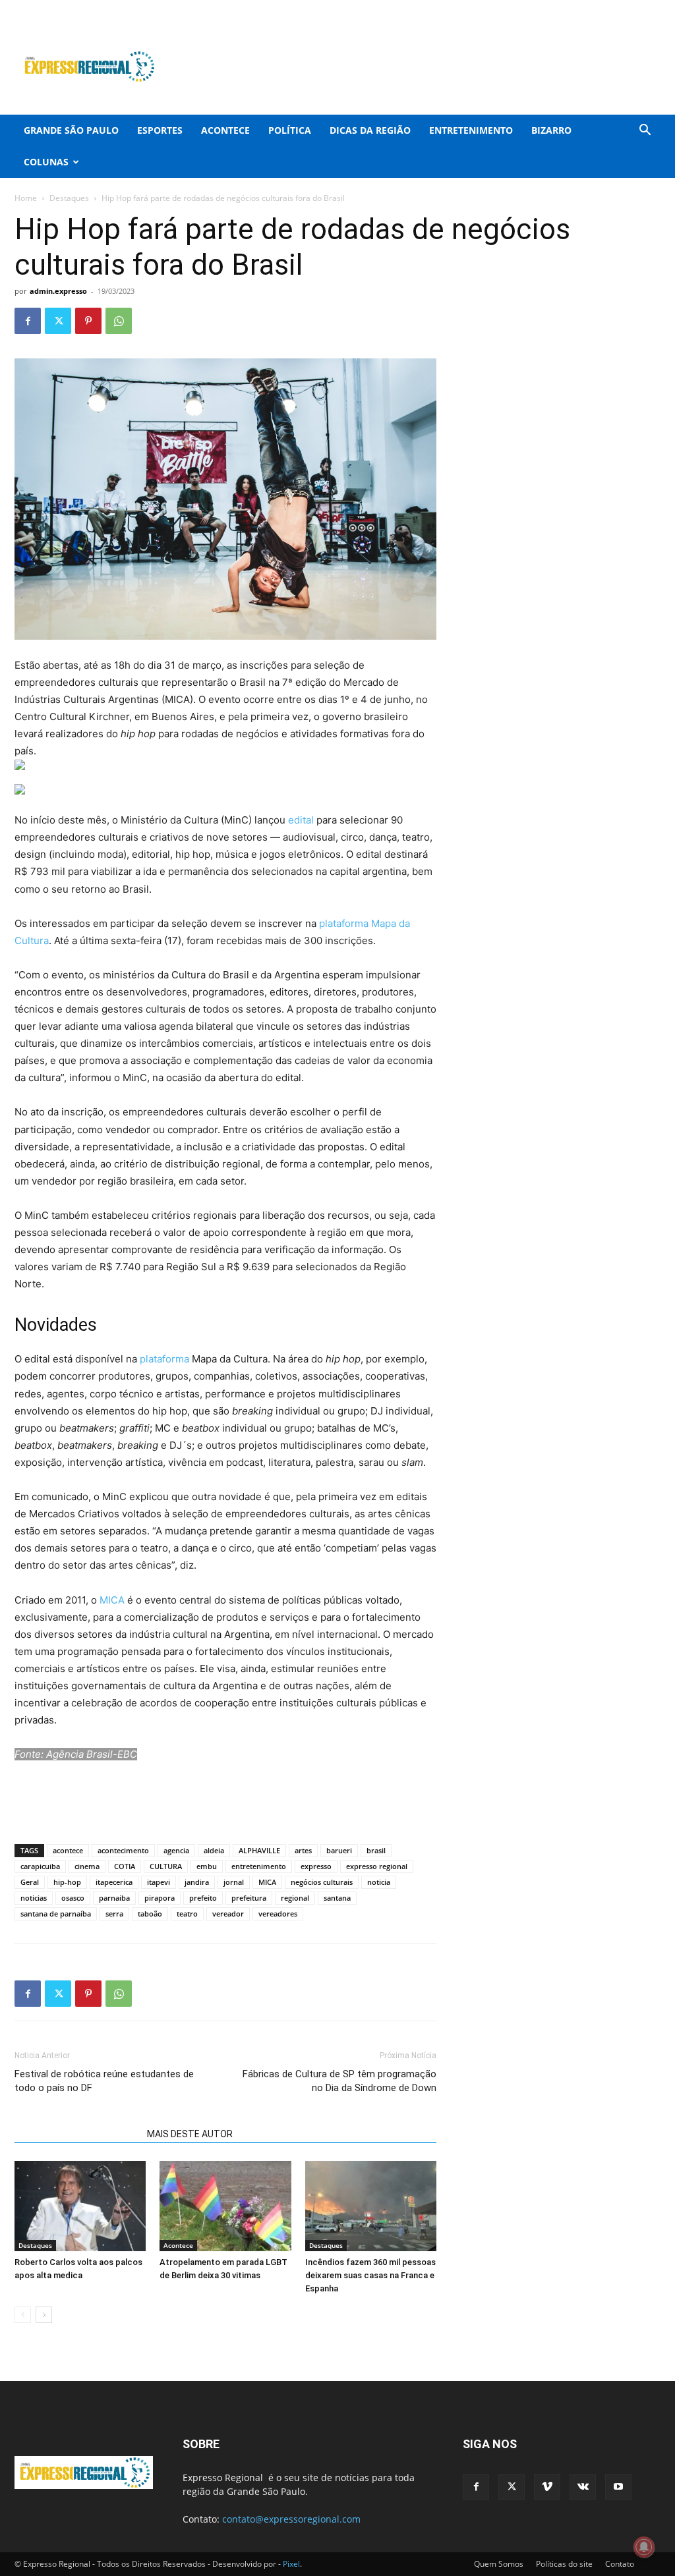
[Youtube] (651, 9)
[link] (187, 665)
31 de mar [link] (187, 665)
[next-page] (44, 2315)
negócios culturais (322, 1882)
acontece (68, 1850)
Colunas (46, 162)
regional (295, 1898)
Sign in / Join (240, 9)
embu (207, 1866)
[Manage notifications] (644, 2547)
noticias (34, 1898)
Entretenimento (471, 130)
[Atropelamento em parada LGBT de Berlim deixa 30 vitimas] (225, 2206)
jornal (234, 1882)
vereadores (278, 1914)
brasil (376, 1850)
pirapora (160, 1898)
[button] (645, 131)
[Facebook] (564, 9)
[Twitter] (585, 9)
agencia (176, 1850)
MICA (112, 1600)
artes (303, 1850)
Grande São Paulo (71, 130)
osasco (73, 1898)
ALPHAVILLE (259, 1850)
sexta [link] (123, 940)
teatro (187, 1914)
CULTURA (166, 1866)
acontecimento (123, 1850)
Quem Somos (499, 2564)
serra (114, 1914)
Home (26, 198)
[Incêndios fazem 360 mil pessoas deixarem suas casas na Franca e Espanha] (371, 2206)
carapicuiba (40, 1866)
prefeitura (249, 1898)
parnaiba (114, 1898)
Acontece (225, 130)
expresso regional (377, 1866)
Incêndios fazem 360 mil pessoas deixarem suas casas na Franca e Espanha (370, 2275)
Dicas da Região (370, 130)
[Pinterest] (88, 321)
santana (337, 1898)
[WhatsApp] (119, 321)
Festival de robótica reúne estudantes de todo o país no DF (104, 2081)
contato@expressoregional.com (291, 2519)
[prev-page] (23, 2315)
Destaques (69, 198)
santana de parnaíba (56, 1914)
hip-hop (67, 1882)
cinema (87, 1866)
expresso (316, 1866)
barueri (339, 1850)
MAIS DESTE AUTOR (190, 2134)
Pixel (291, 2564)
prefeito (203, 1898)
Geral (30, 1882)
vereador (228, 1914)
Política (290, 130)
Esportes (160, 130)
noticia (379, 1882)
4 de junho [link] (386, 699)
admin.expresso (58, 291)
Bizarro (551, 130)
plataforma (163, 1359)
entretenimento (259, 1866)
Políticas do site (564, 2564)
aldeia (214, 1850)
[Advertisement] (421, 67)
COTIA (125, 1866)
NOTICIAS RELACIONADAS (77, 2134)
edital (300, 820)
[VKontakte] (629, 9)
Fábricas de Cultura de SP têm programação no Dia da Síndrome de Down (339, 2081)
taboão (150, 1914)
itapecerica (114, 1882)
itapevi (159, 1882)
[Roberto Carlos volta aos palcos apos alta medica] (80, 2206)
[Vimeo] (607, 9)
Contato (620, 2564)
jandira (197, 1882)
